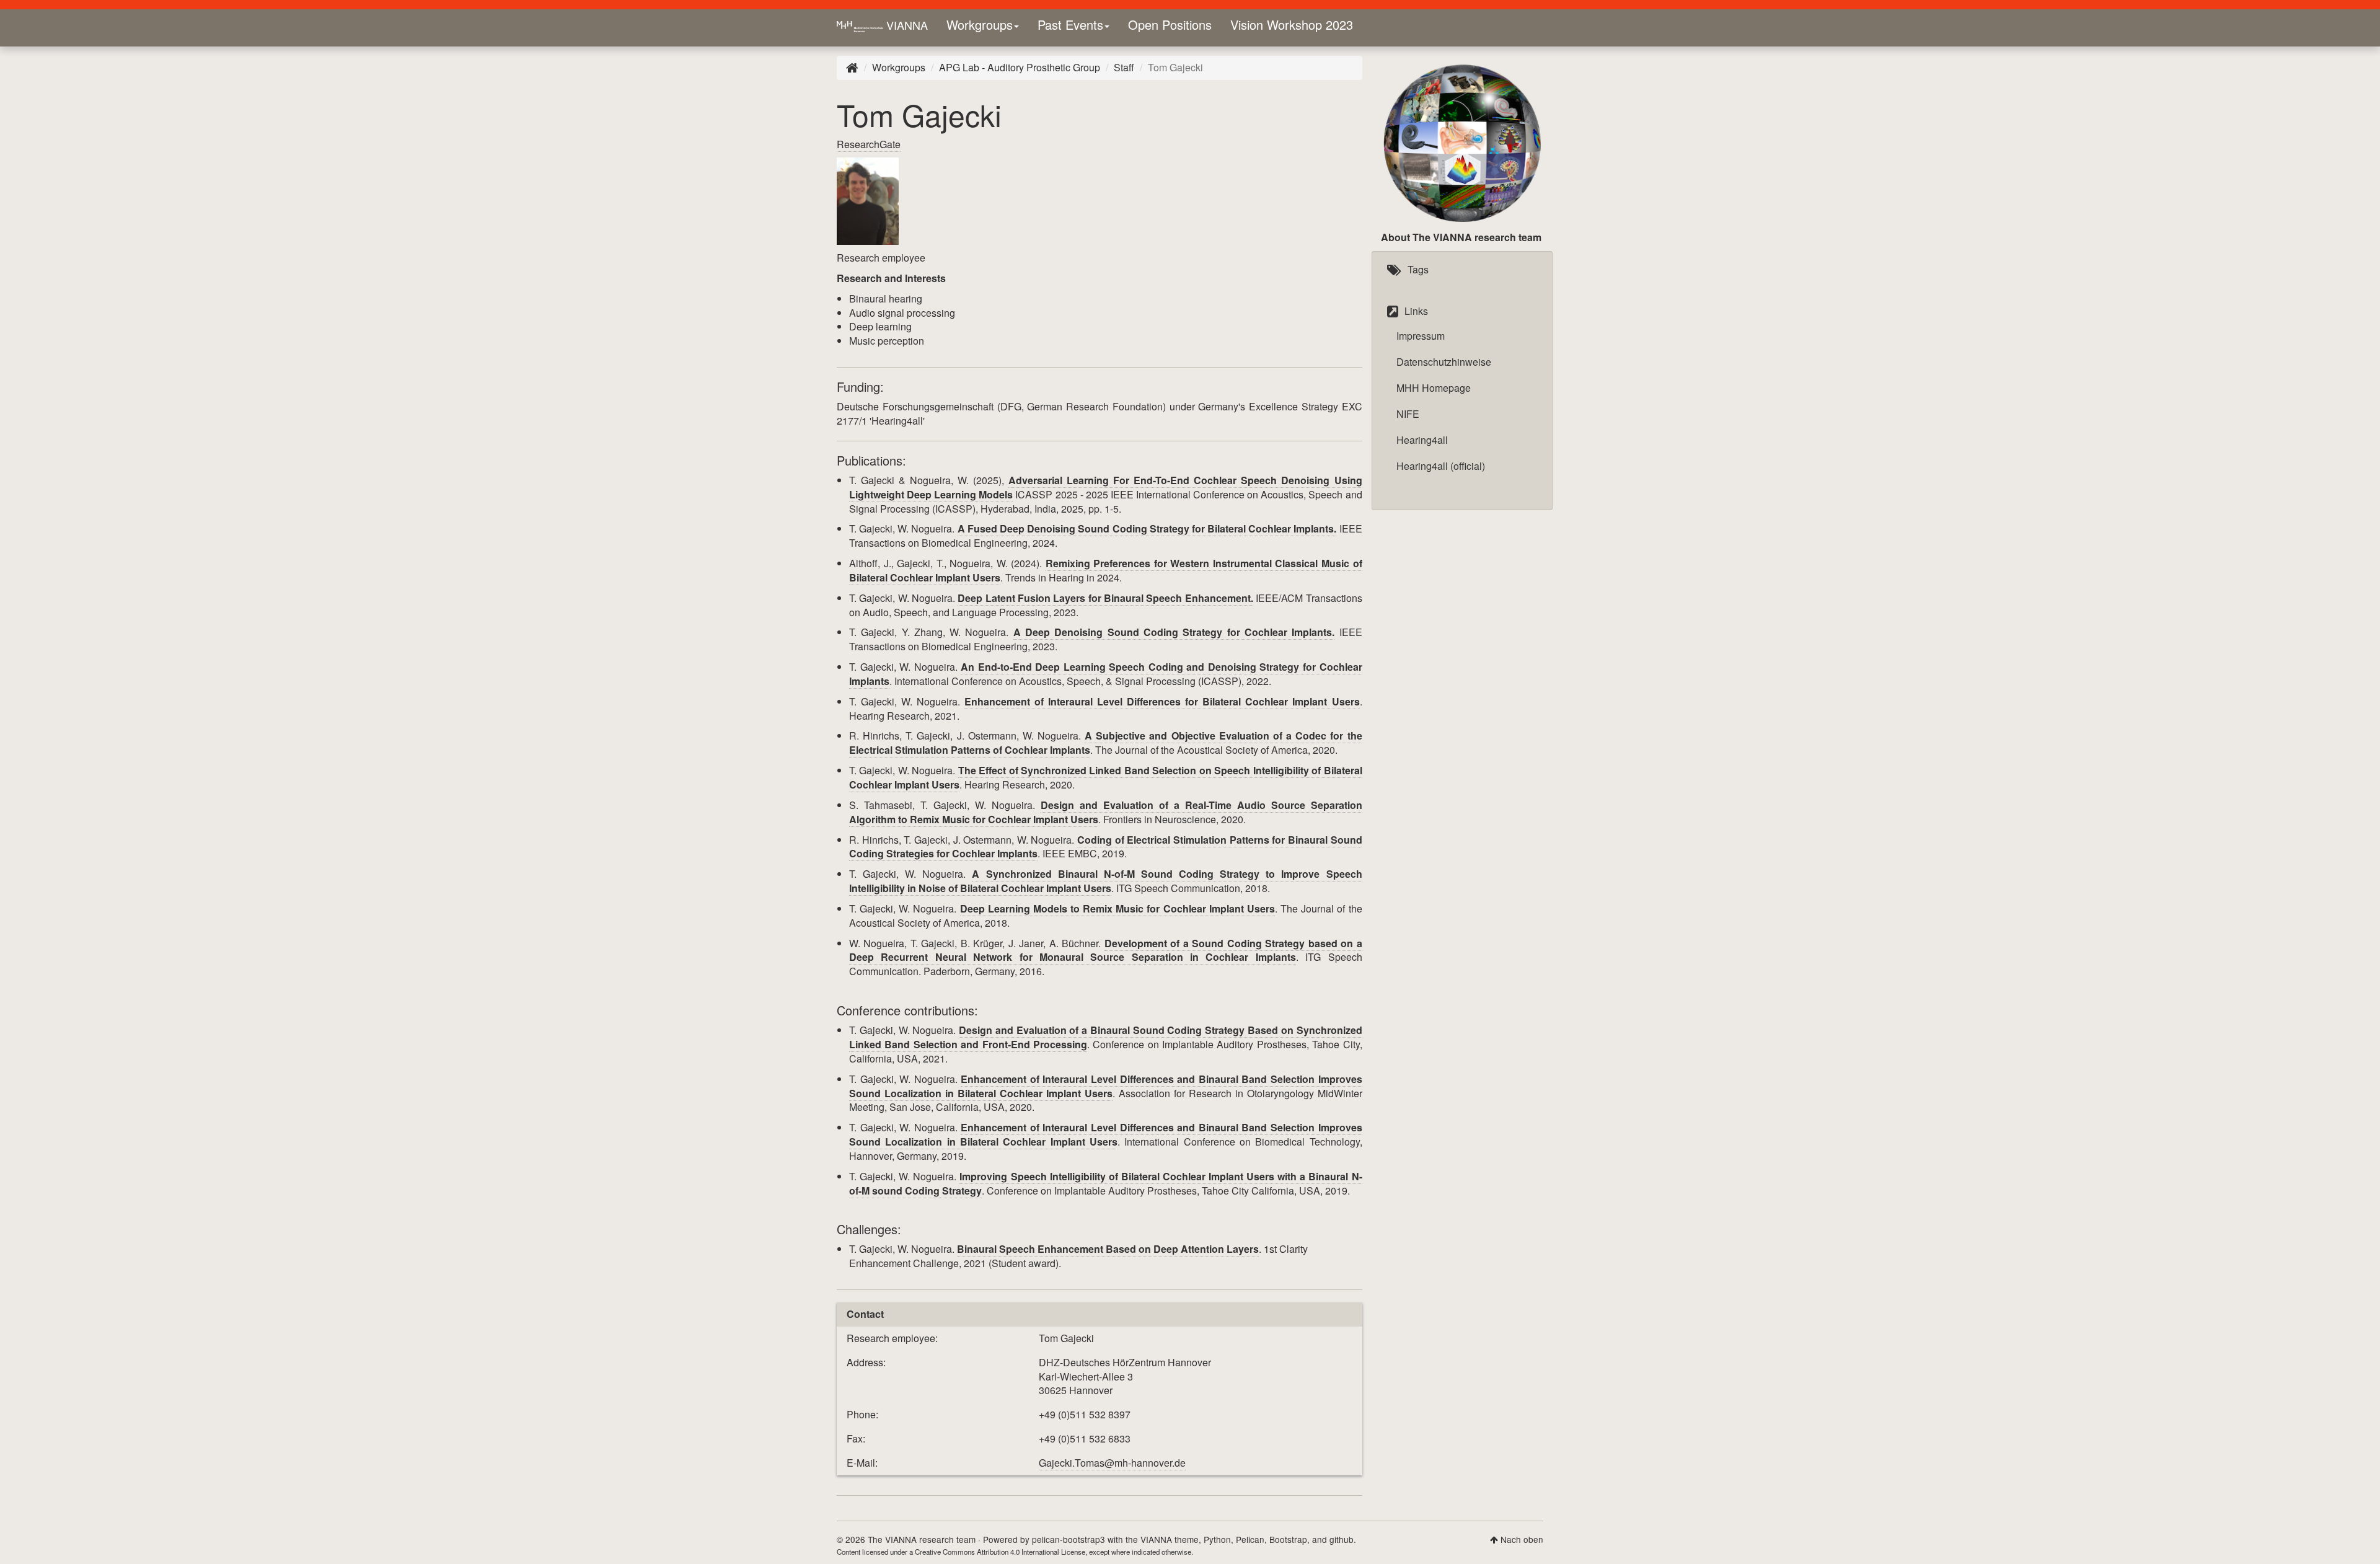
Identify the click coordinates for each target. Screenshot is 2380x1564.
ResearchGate (869, 144)
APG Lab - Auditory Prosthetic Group (1020, 67)
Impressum (1421, 336)
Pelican (1250, 1539)
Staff (1124, 67)
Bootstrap (1288, 1539)
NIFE (1408, 414)
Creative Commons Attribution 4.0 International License (1000, 1552)
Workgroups (980, 24)
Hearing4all (1422, 440)
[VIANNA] (852, 67)
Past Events (1070, 24)
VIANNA (906, 25)
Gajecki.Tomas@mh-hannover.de (1112, 1463)
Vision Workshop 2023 (1292, 24)
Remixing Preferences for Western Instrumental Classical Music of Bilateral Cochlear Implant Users (1106, 570)
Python (1217, 1539)
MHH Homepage (1434, 388)
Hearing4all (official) (1441, 466)
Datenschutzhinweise (1444, 362)
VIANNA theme (1170, 1539)
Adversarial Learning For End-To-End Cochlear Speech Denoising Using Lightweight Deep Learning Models (1106, 487)
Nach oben (1522, 1539)
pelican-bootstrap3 (1069, 1539)
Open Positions (1170, 24)
